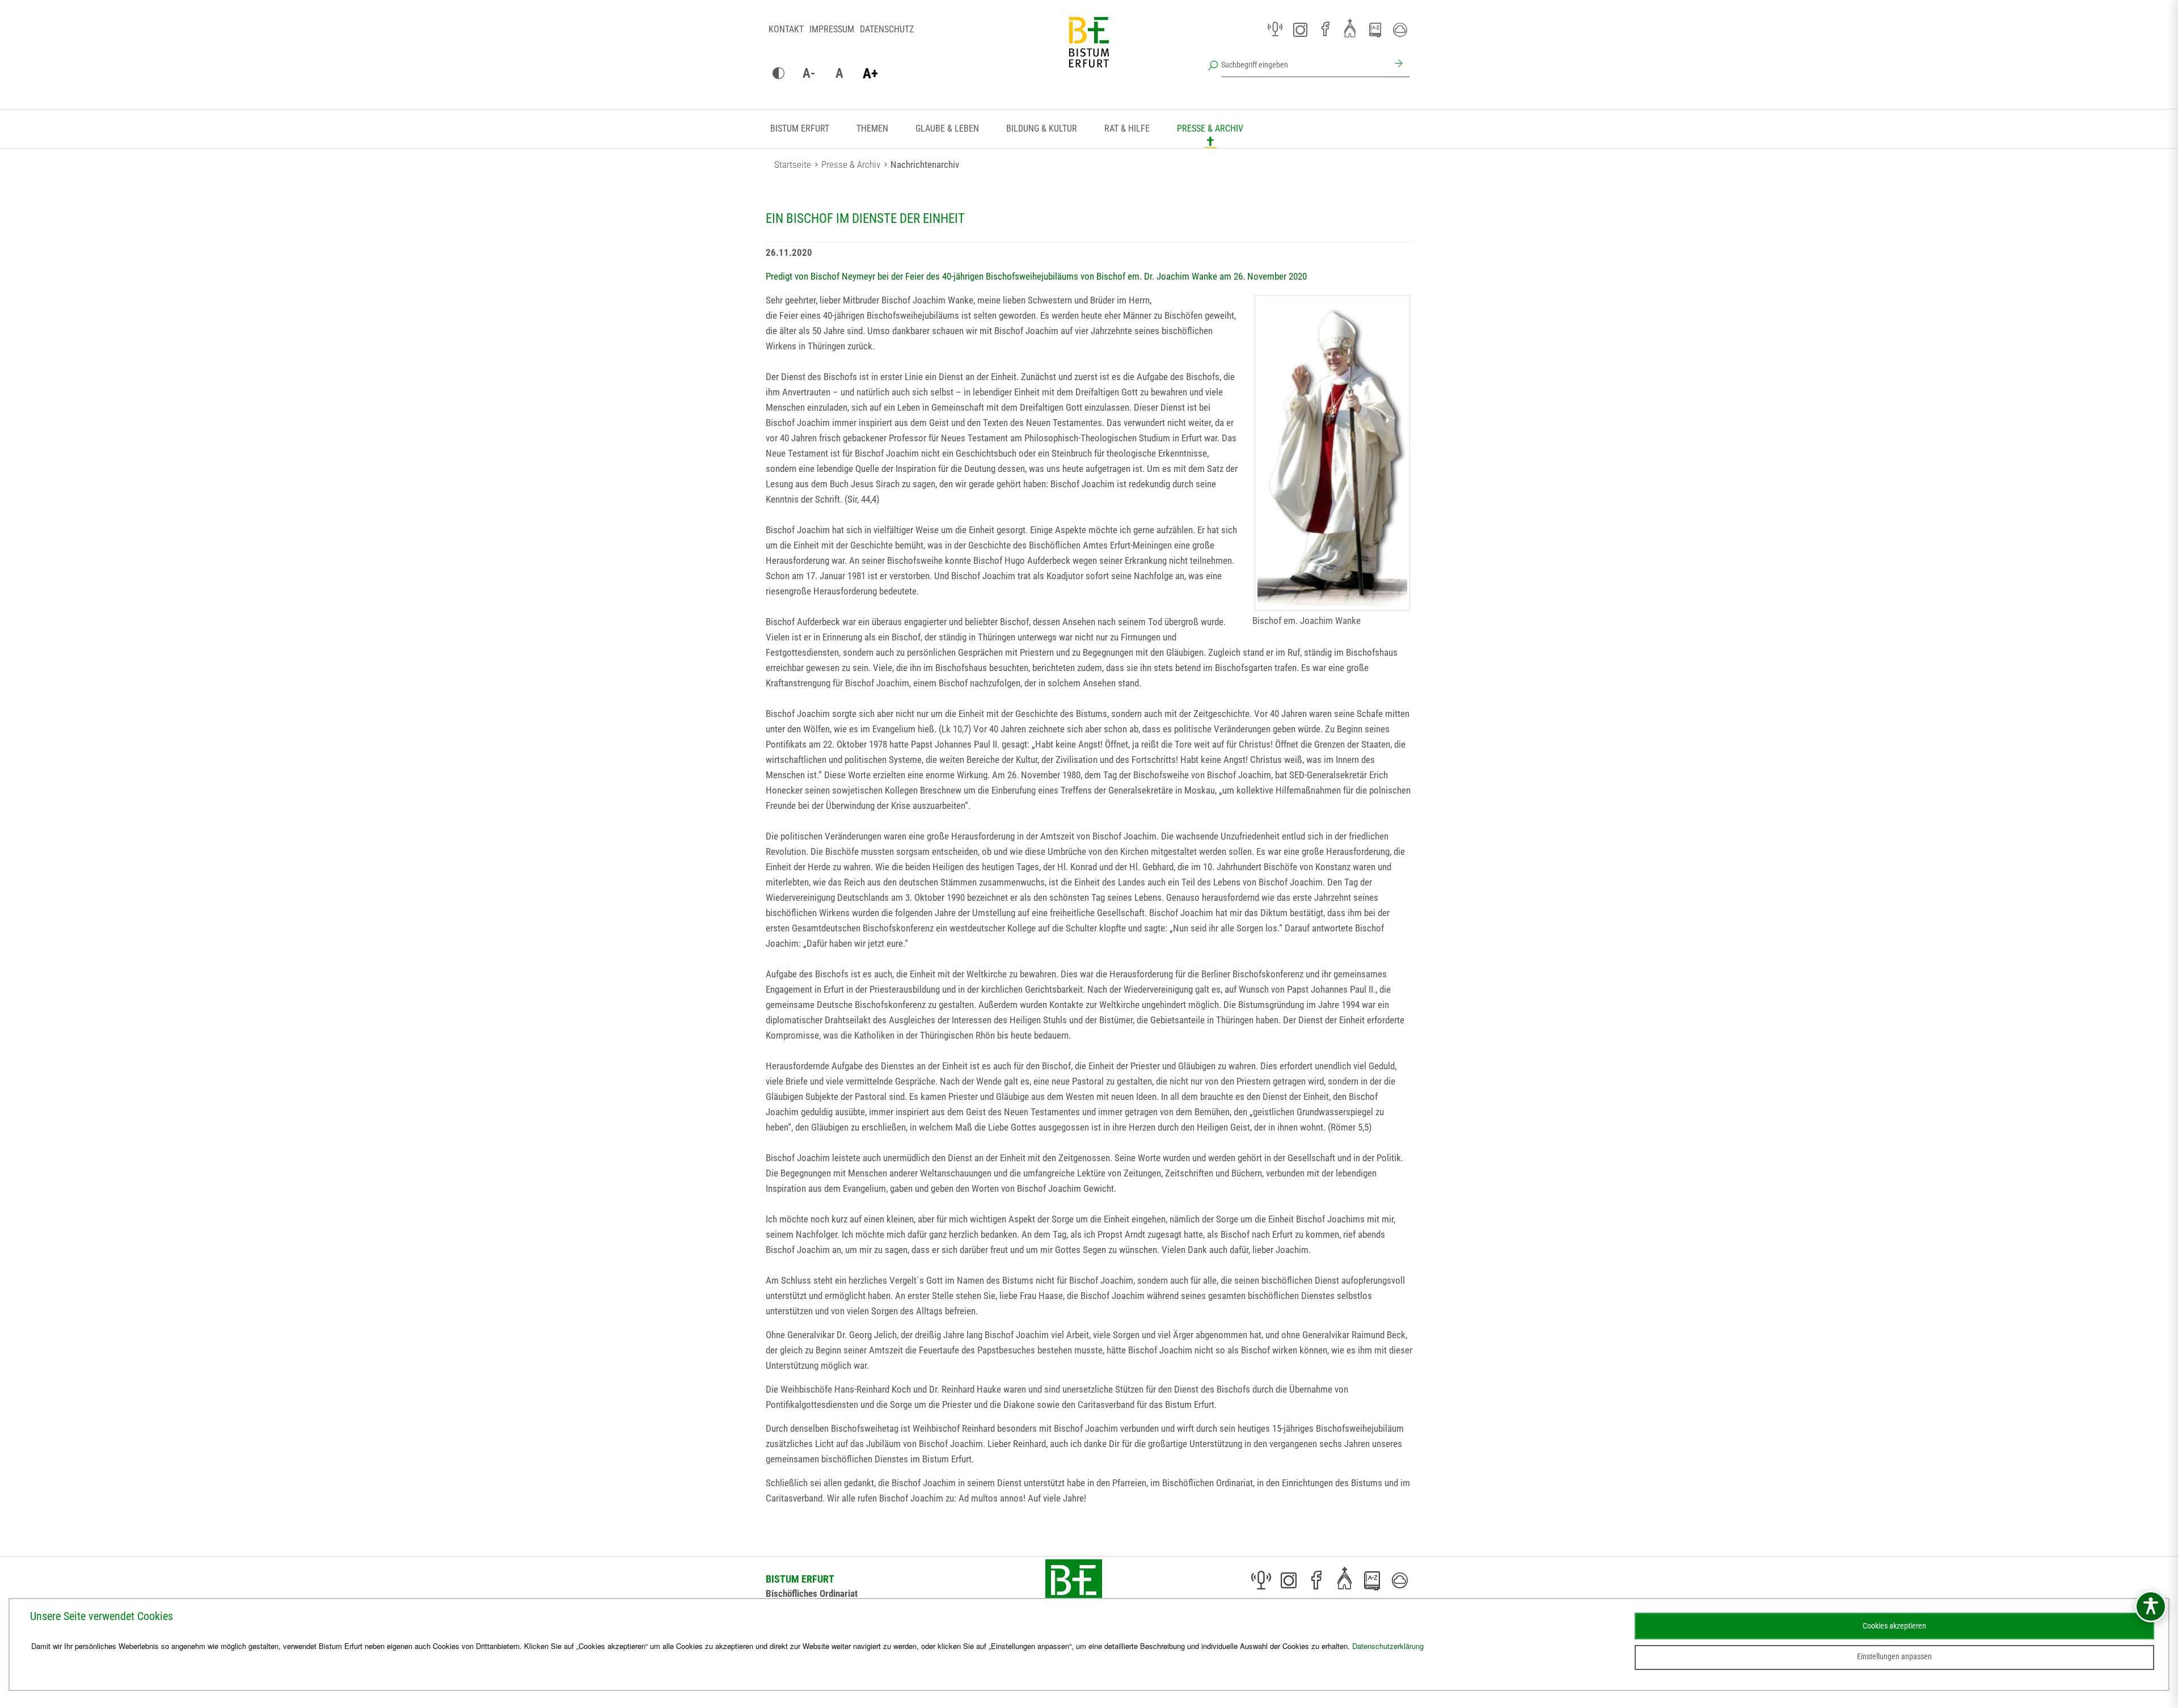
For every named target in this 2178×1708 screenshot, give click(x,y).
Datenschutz (887, 29)
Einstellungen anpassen (1894, 1656)
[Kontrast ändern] (778, 74)
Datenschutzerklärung (1388, 1646)
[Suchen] (1397, 65)
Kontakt (786, 29)
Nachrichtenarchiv (925, 165)
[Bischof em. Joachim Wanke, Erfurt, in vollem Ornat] (1332, 453)
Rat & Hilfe (1127, 128)
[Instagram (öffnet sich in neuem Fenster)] (1300, 29)
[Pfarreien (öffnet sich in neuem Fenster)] (1350, 28)
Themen (872, 128)
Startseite (793, 165)
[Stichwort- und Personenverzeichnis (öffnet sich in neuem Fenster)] (1375, 30)
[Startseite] (1089, 51)
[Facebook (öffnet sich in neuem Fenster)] (1325, 29)
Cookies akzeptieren (1894, 1626)
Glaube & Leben (947, 128)
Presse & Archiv (1210, 128)
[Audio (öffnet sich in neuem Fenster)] (1275, 29)
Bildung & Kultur (1042, 128)
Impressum (832, 29)
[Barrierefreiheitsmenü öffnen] (2151, 1606)
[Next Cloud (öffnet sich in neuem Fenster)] (1400, 29)
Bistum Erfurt (800, 128)
